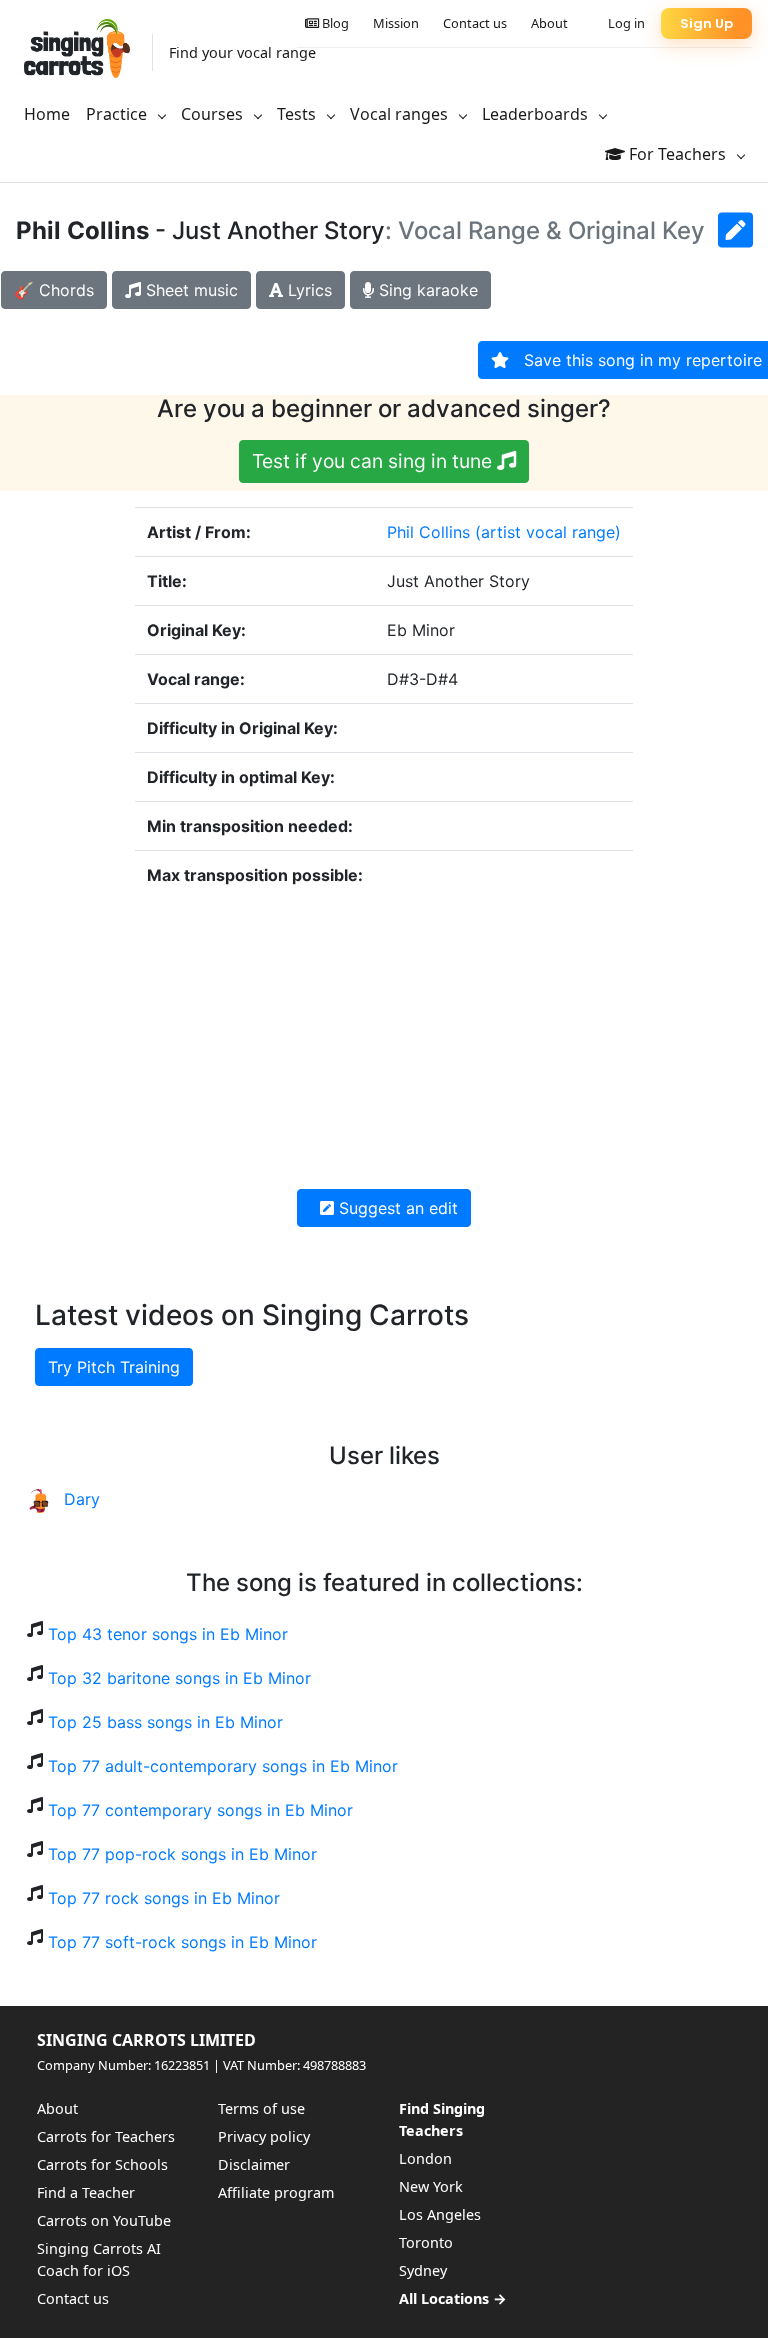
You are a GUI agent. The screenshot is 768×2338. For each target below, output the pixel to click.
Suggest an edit (396, 1208)
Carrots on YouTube (104, 2220)
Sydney (423, 2270)
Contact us (475, 23)
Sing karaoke (426, 290)
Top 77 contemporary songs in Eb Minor (200, 1810)
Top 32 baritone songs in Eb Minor (179, 1678)
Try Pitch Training (114, 1367)
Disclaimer (254, 2164)
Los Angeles (440, 2214)
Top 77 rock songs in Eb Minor (164, 1898)
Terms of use (261, 2108)
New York (431, 2186)
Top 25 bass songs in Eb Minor (165, 1722)
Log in (626, 23)
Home (47, 114)
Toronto (426, 2242)
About (549, 23)
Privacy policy (264, 2136)
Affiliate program (276, 2192)
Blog (334, 23)
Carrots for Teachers (106, 2136)
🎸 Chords (54, 290)
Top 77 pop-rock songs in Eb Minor (182, 1854)
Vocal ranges (401, 114)
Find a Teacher (86, 2192)
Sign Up (706, 23)
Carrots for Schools (102, 2164)
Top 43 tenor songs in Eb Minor (168, 1634)
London (425, 2158)
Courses (214, 114)
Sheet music (189, 290)
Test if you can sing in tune (374, 461)
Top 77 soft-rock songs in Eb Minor (182, 1942)
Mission (396, 23)
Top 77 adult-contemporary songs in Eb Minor (223, 1766)
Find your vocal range (242, 52)
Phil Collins (428, 532)
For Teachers (677, 154)
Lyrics (307, 290)
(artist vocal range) (548, 532)
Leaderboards (537, 114)
